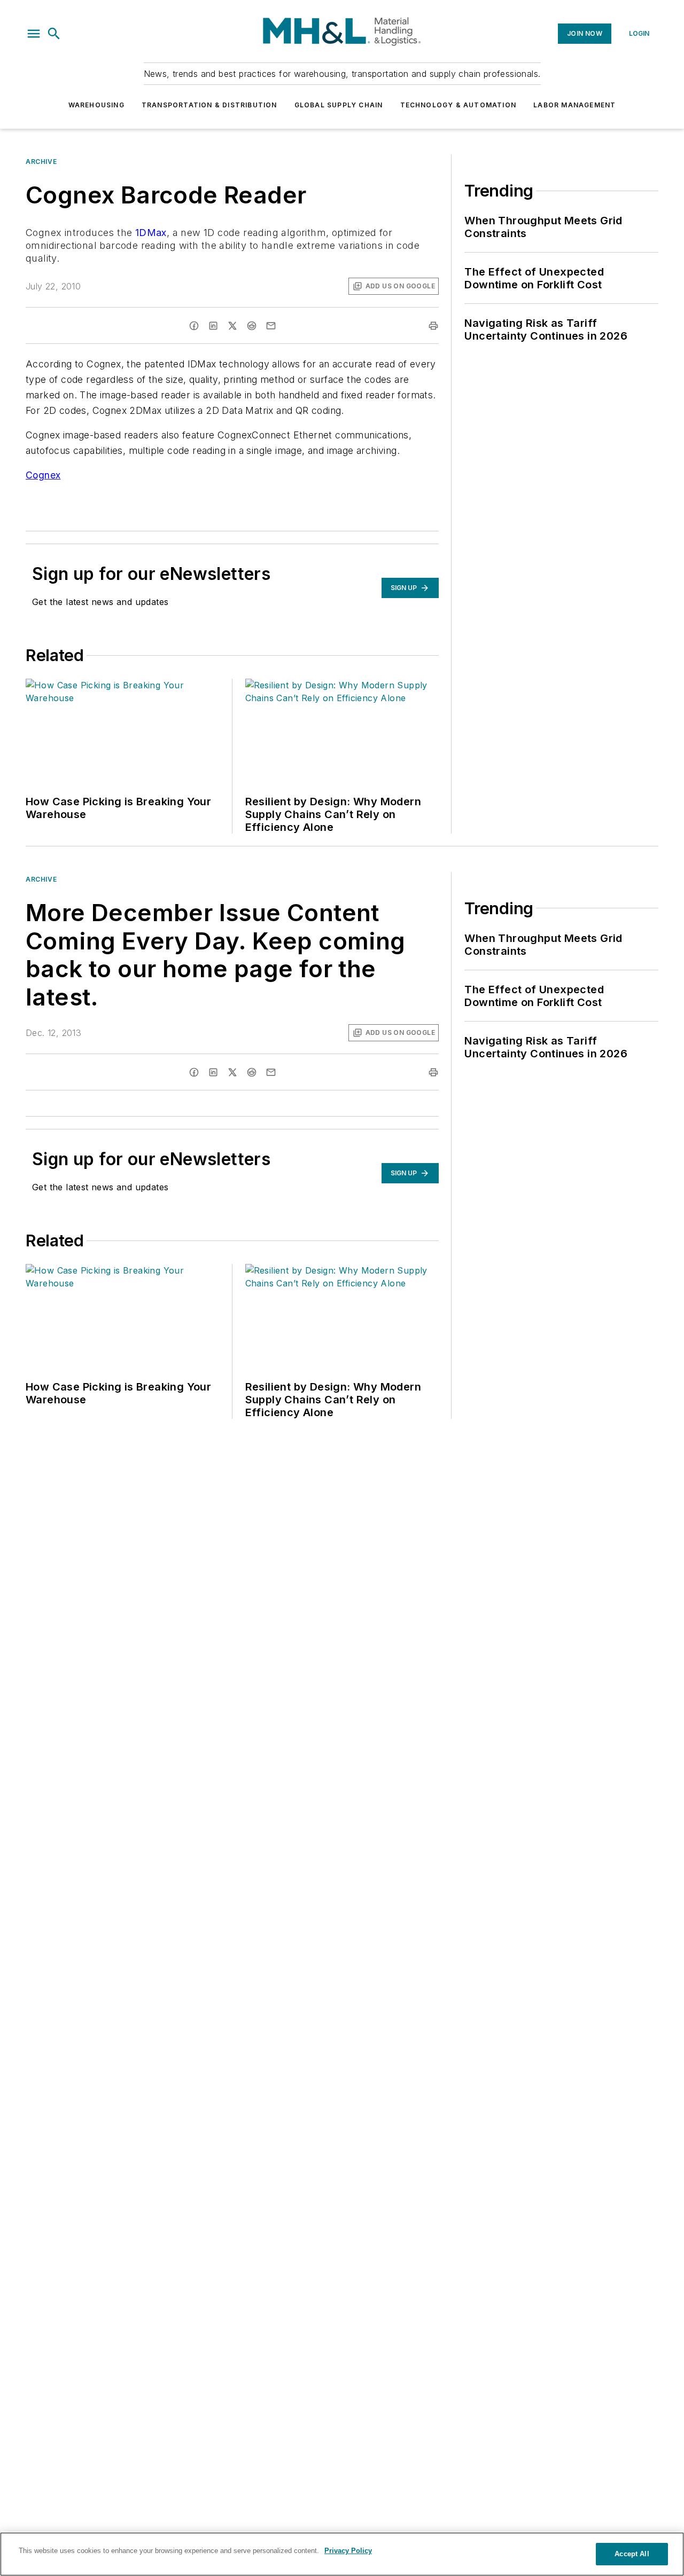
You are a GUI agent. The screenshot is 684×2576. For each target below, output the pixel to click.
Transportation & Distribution (209, 105)
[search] (54, 34)
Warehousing (96, 105)
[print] (433, 326)
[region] (342, 2554)
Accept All (632, 2554)
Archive (41, 162)
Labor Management (574, 105)
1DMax (151, 233)
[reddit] (252, 326)
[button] (34, 34)
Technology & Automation (458, 105)
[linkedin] (213, 326)
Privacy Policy (348, 2551)
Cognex (43, 475)
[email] (271, 326)
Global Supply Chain (339, 105)
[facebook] (194, 326)
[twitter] (232, 326)
